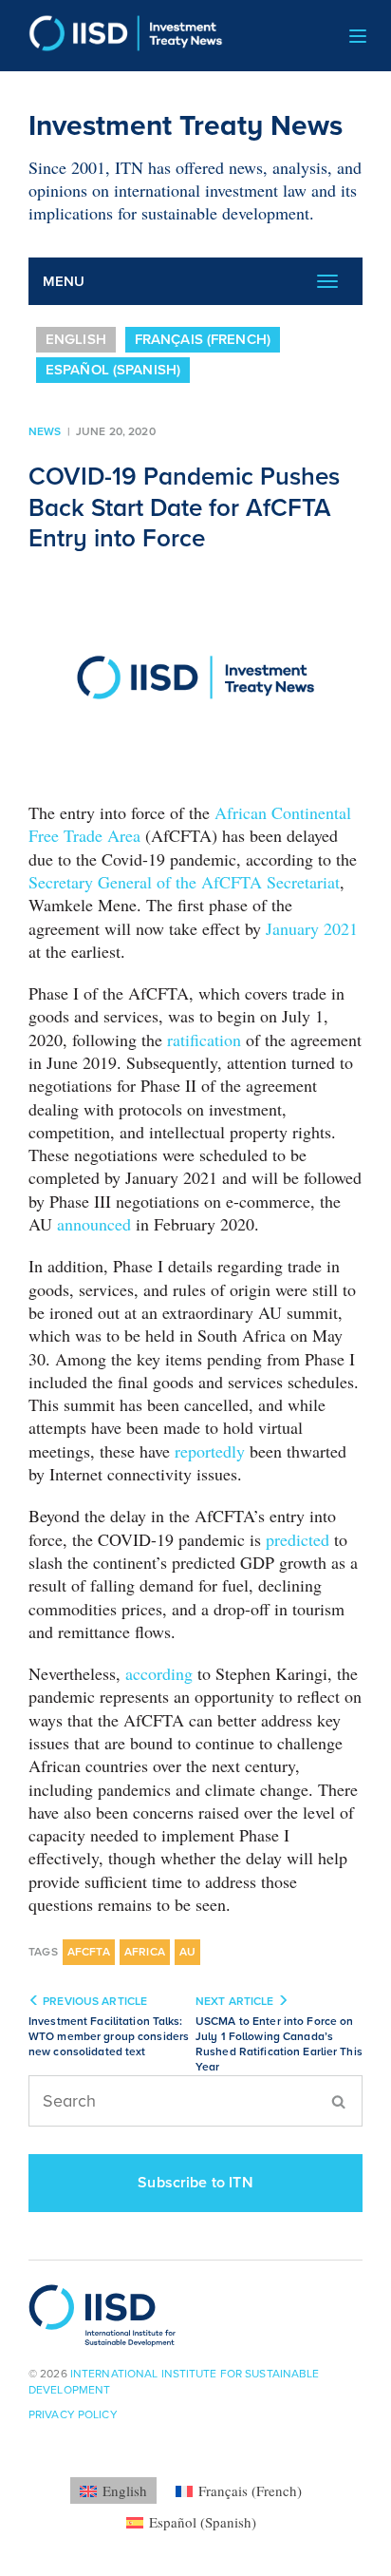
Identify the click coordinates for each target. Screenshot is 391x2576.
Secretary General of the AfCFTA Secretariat (184, 882)
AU (187, 1952)
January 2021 (312, 928)
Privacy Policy (73, 2414)
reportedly (210, 1451)
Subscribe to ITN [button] (195, 2183)
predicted (298, 1539)
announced (94, 1224)
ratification (204, 1040)
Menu (64, 281)
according (159, 1673)
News (45, 431)
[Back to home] (119, 36)
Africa (145, 1952)
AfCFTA (89, 1952)
